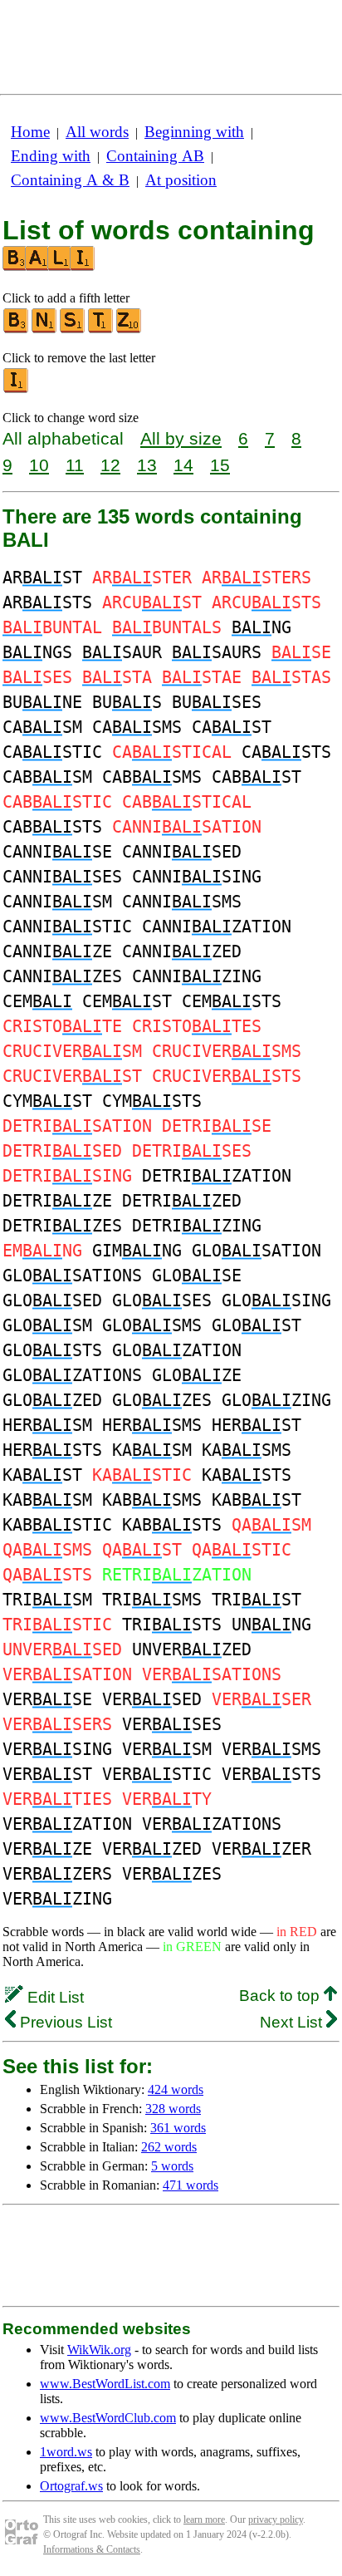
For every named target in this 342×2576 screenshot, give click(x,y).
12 (110, 465)
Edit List (54, 1997)
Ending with (51, 156)
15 (220, 465)
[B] (17, 329)
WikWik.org (99, 2350)
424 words (176, 2089)
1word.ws (66, 2452)
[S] (73, 329)
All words (97, 132)
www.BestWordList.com (105, 2384)
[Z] (129, 329)
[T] (101, 329)
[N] (45, 329)
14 (183, 465)
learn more (204, 2519)
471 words (191, 2185)
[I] (17, 389)
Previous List (64, 2022)
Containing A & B (70, 180)
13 (147, 465)
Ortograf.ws (71, 2486)
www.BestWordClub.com (108, 2418)
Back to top (281, 1996)
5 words (172, 2166)
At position (181, 180)
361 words (178, 2128)
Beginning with (194, 132)
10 (39, 465)
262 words (169, 2147)
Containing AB (155, 156)
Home (30, 132)
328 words (173, 2109)
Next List (293, 2022)
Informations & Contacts (92, 2549)
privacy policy (276, 2519)
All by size (181, 438)
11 (75, 465)
